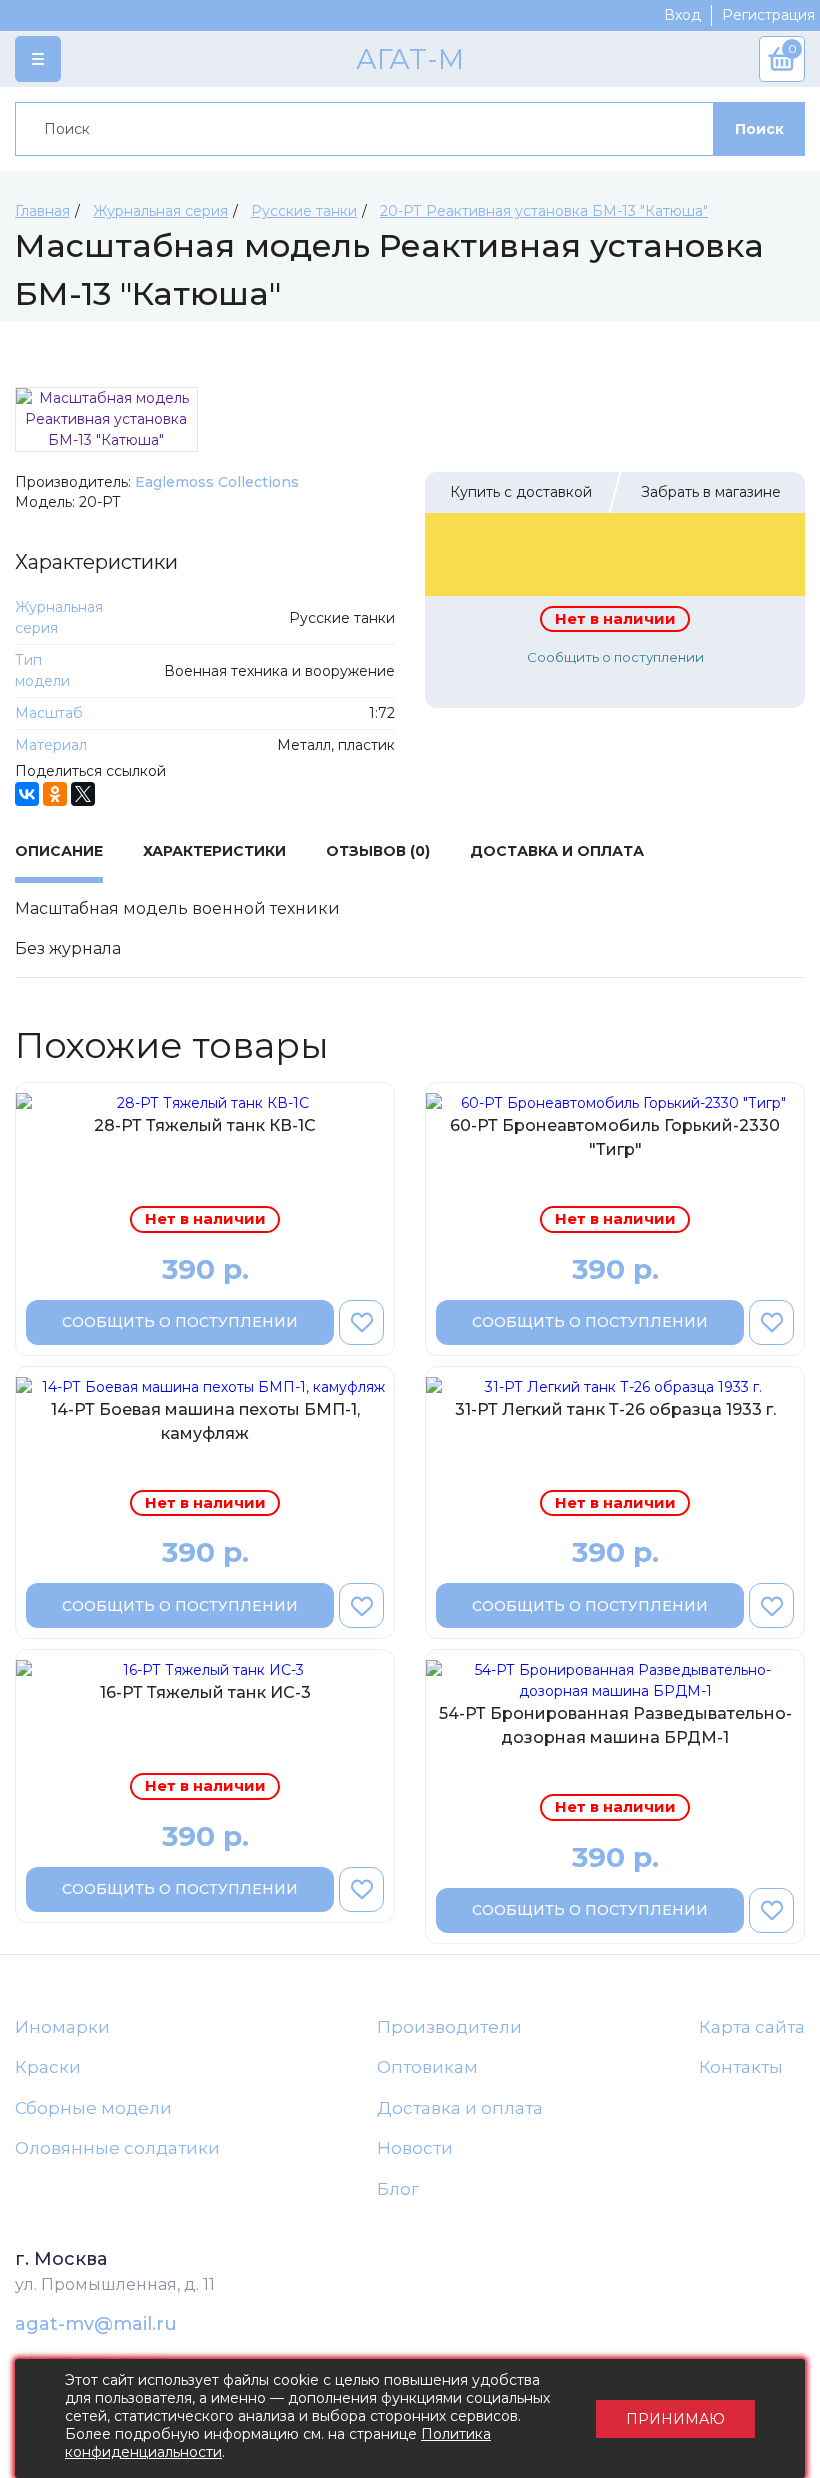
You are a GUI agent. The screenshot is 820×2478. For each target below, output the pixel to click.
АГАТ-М (410, 59)
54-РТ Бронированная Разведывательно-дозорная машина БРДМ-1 (615, 1725)
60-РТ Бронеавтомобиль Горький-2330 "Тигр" (615, 1137)
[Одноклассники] (55, 794)
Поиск (759, 129)
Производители (449, 2027)
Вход (682, 15)
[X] (83, 794)
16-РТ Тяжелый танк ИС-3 (205, 1692)
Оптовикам (427, 2067)
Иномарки (62, 2027)
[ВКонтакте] (27, 794)
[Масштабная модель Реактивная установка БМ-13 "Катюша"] (106, 419)
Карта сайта (752, 2027)
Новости (415, 2148)
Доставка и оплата (460, 2108)
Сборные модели (93, 2108)
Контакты (741, 2067)
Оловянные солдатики (117, 2148)
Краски (48, 2067)
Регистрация (768, 15)
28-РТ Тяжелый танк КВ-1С (205, 1125)
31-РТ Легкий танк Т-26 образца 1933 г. (615, 1409)
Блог (398, 2189)
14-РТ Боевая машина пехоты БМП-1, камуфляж (205, 1421)
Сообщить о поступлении (615, 657)
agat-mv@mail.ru (96, 2324)
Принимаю (675, 2419)
